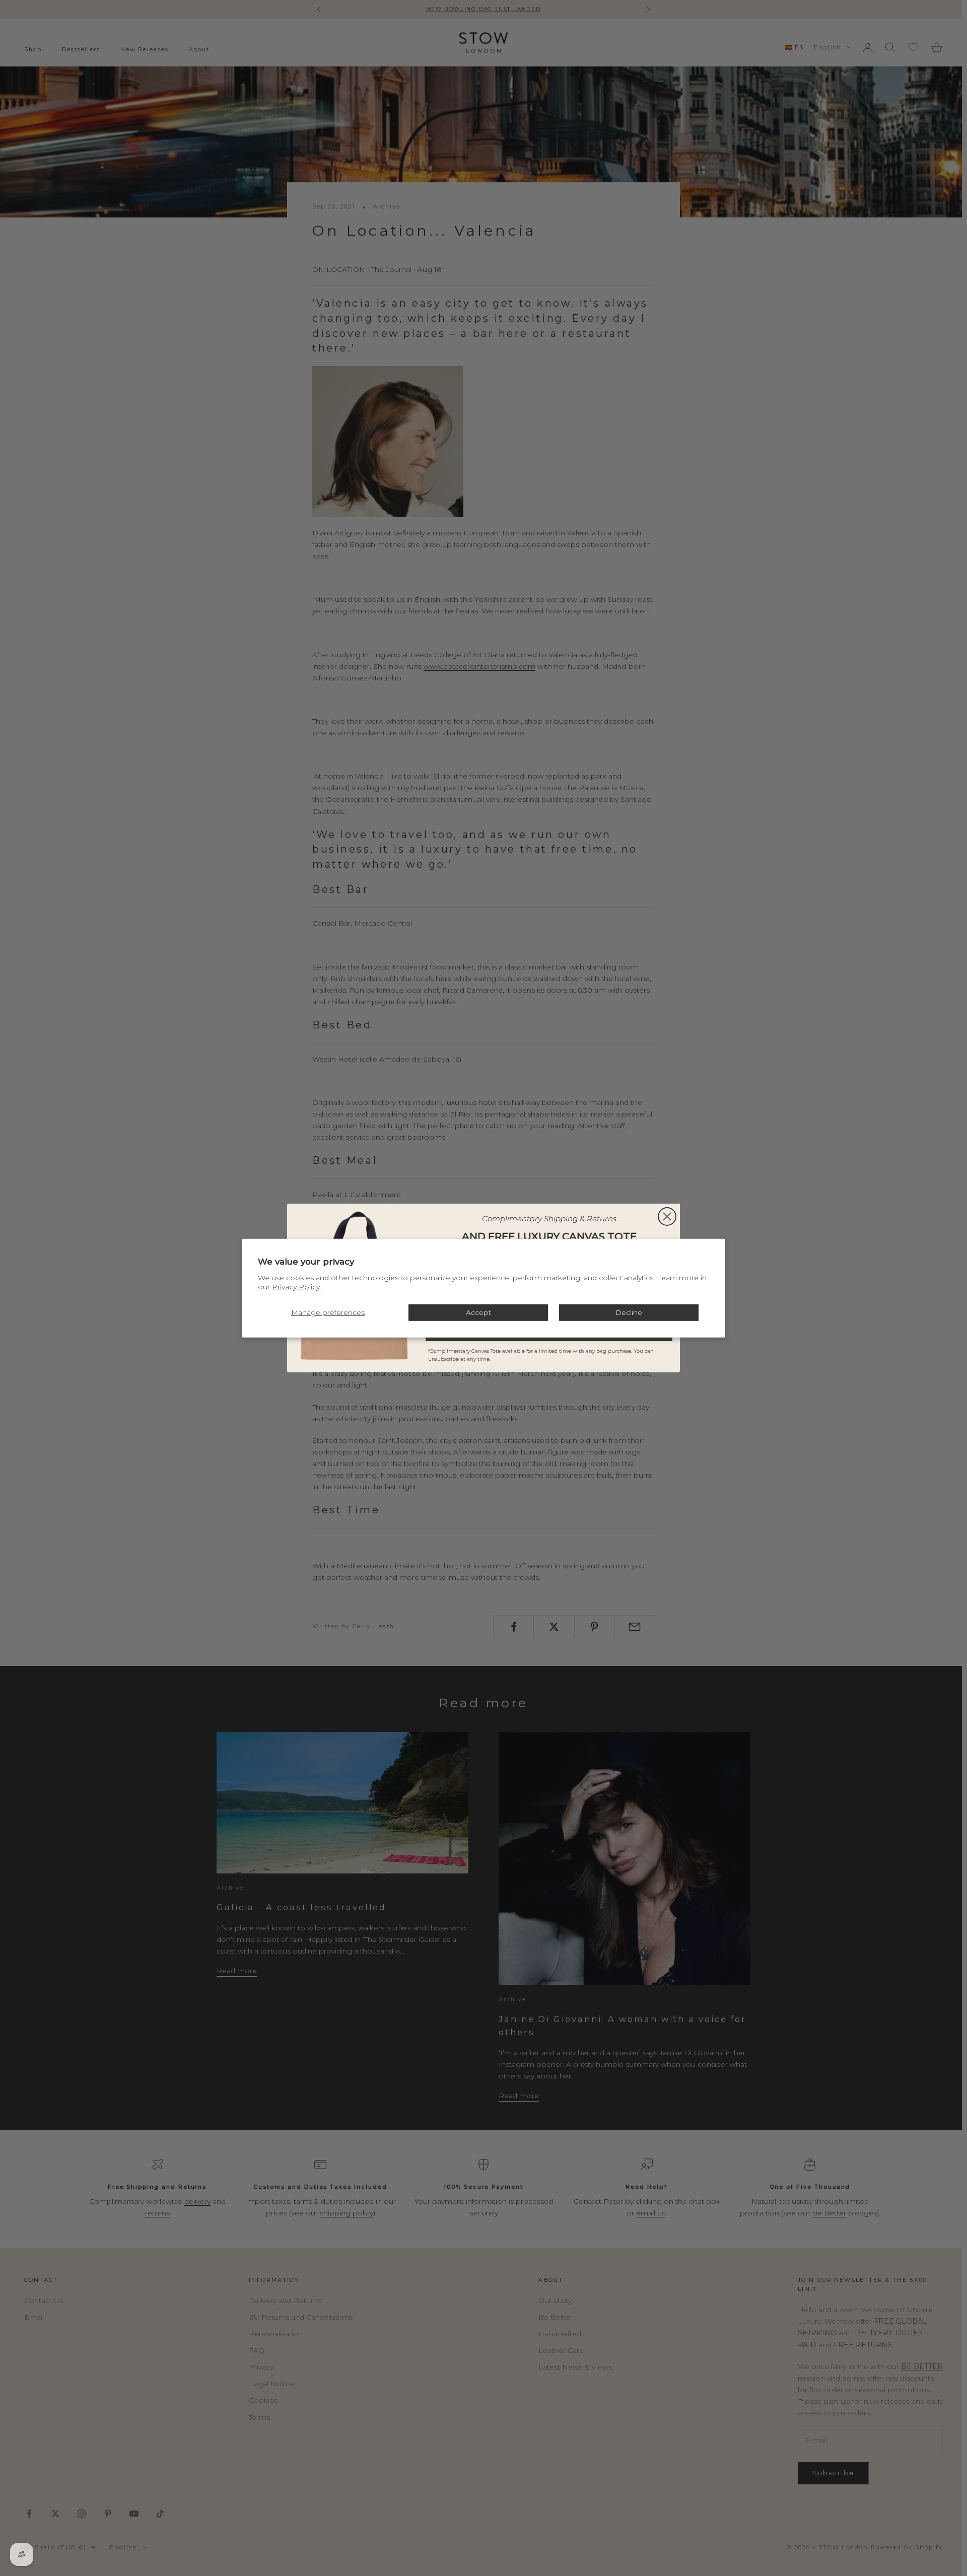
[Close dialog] (667, 1216)
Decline (629, 1312)
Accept (478, 1312)
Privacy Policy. (297, 1287)
